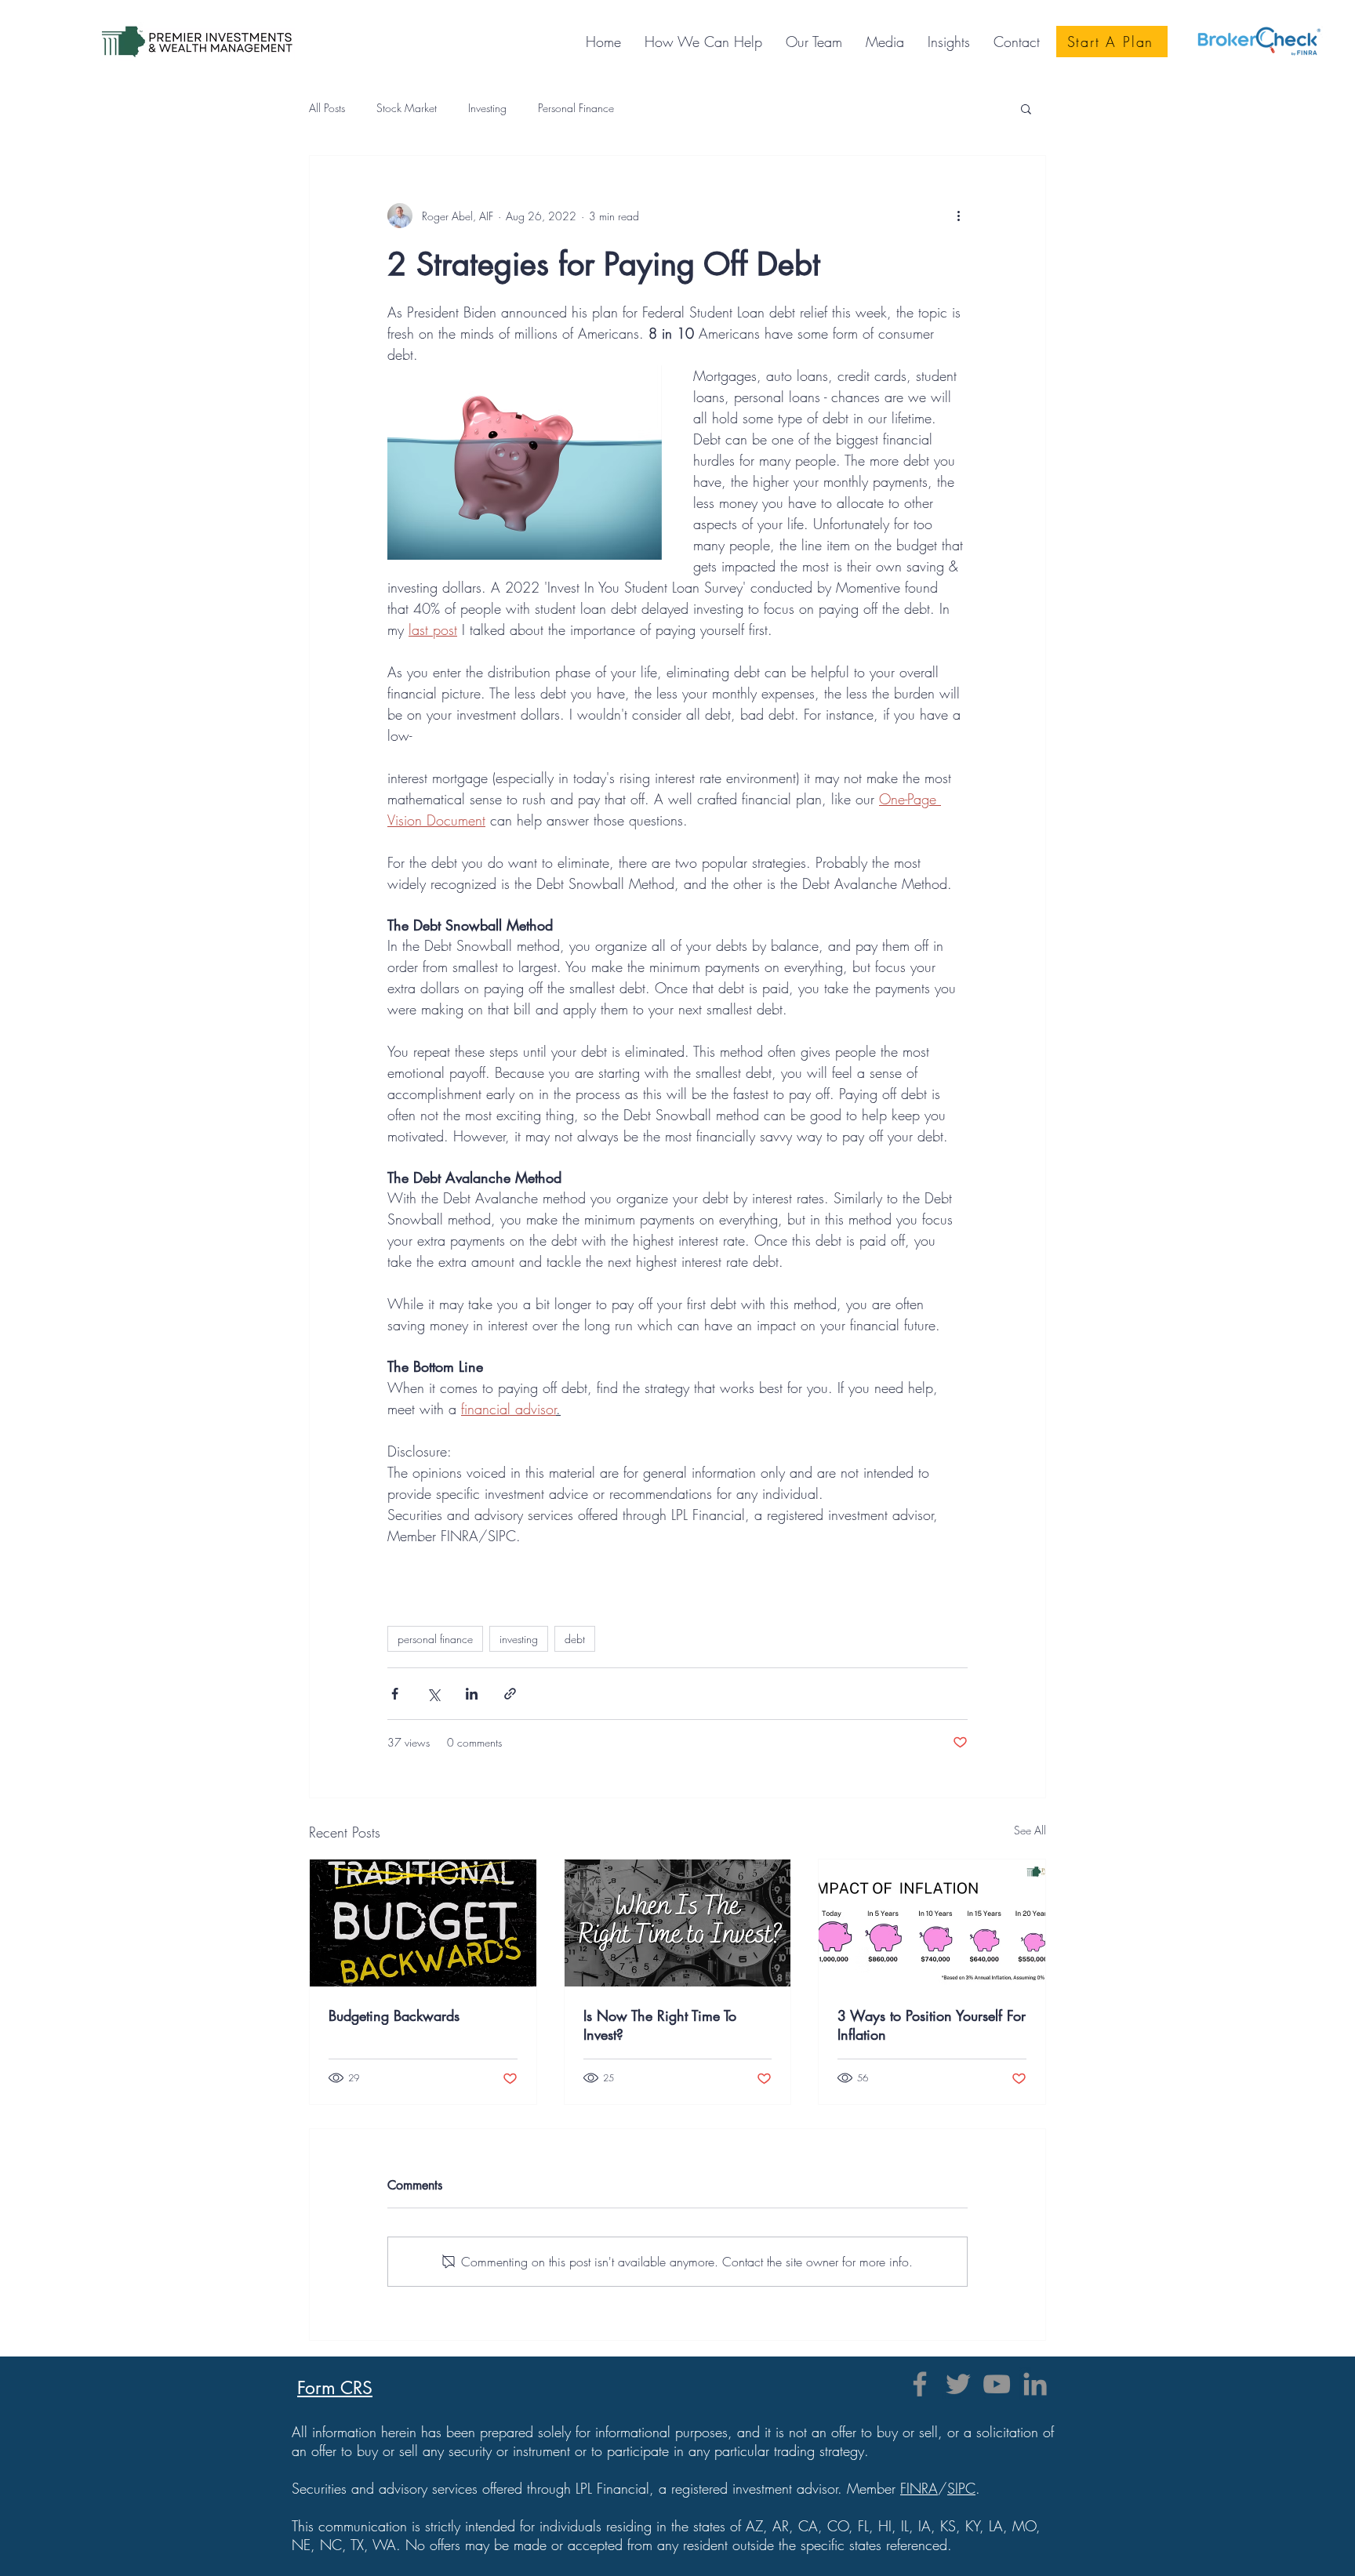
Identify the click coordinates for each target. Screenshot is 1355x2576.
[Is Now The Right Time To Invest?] (678, 1923)
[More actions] (958, 216)
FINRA (919, 2488)
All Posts (327, 108)
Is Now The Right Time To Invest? (660, 2025)
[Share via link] (510, 1694)
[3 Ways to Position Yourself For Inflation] (932, 1923)
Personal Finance (576, 108)
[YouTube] (997, 2384)
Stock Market (407, 108)
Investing (487, 108)
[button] (885, 42)
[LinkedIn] (1035, 2384)
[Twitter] (958, 2384)
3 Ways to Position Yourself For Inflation (932, 2025)
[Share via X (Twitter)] (433, 1694)
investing (519, 1639)
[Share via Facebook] (395, 1694)
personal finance (435, 1639)
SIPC (961, 2488)
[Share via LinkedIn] (472, 1694)
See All (1030, 1830)
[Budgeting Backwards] (423, 1923)
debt (575, 1639)
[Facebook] (920, 2384)
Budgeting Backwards (394, 2015)
